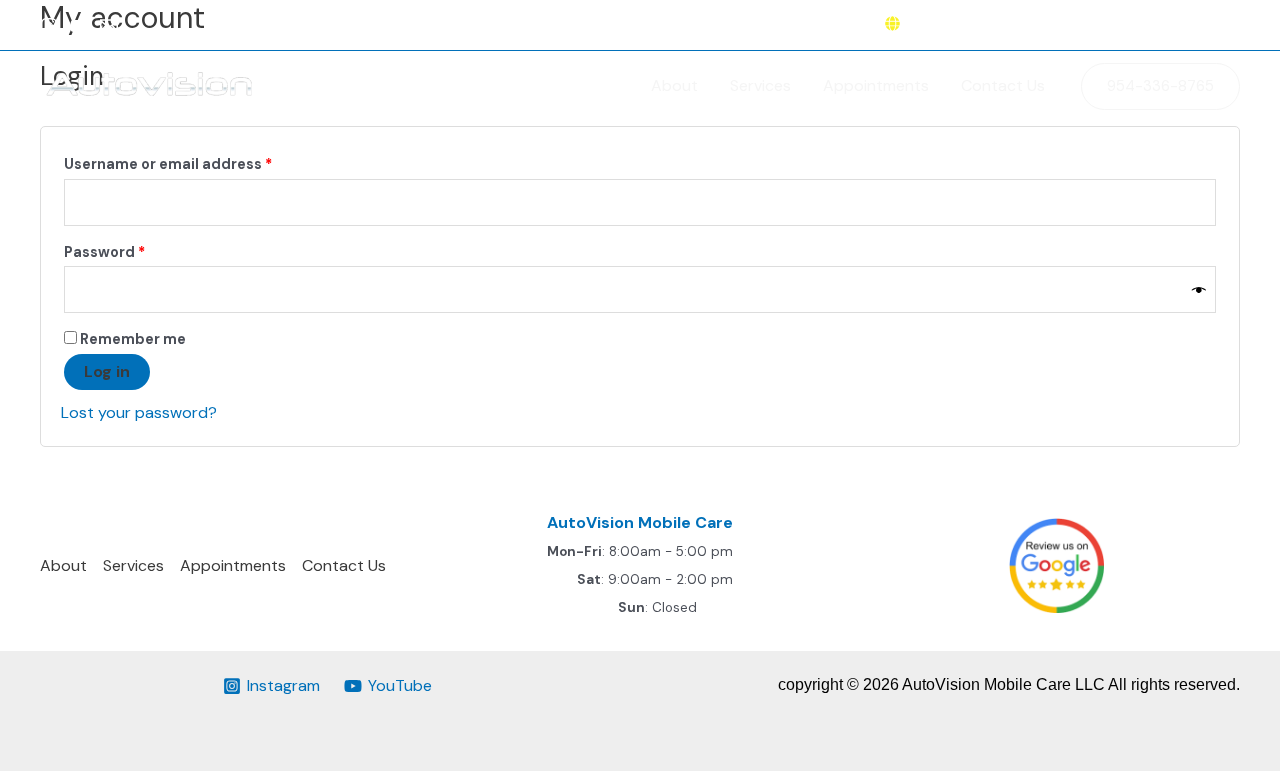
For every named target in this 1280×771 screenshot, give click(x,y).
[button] (1160, 86)
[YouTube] (79, 26)
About (674, 85)
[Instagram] (49, 26)
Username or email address (200, 163)
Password (137, 251)
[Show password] (1199, 289)
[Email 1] (109, 26)
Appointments (876, 85)
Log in (107, 371)
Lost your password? (139, 412)
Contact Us (1003, 85)
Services (760, 85)
